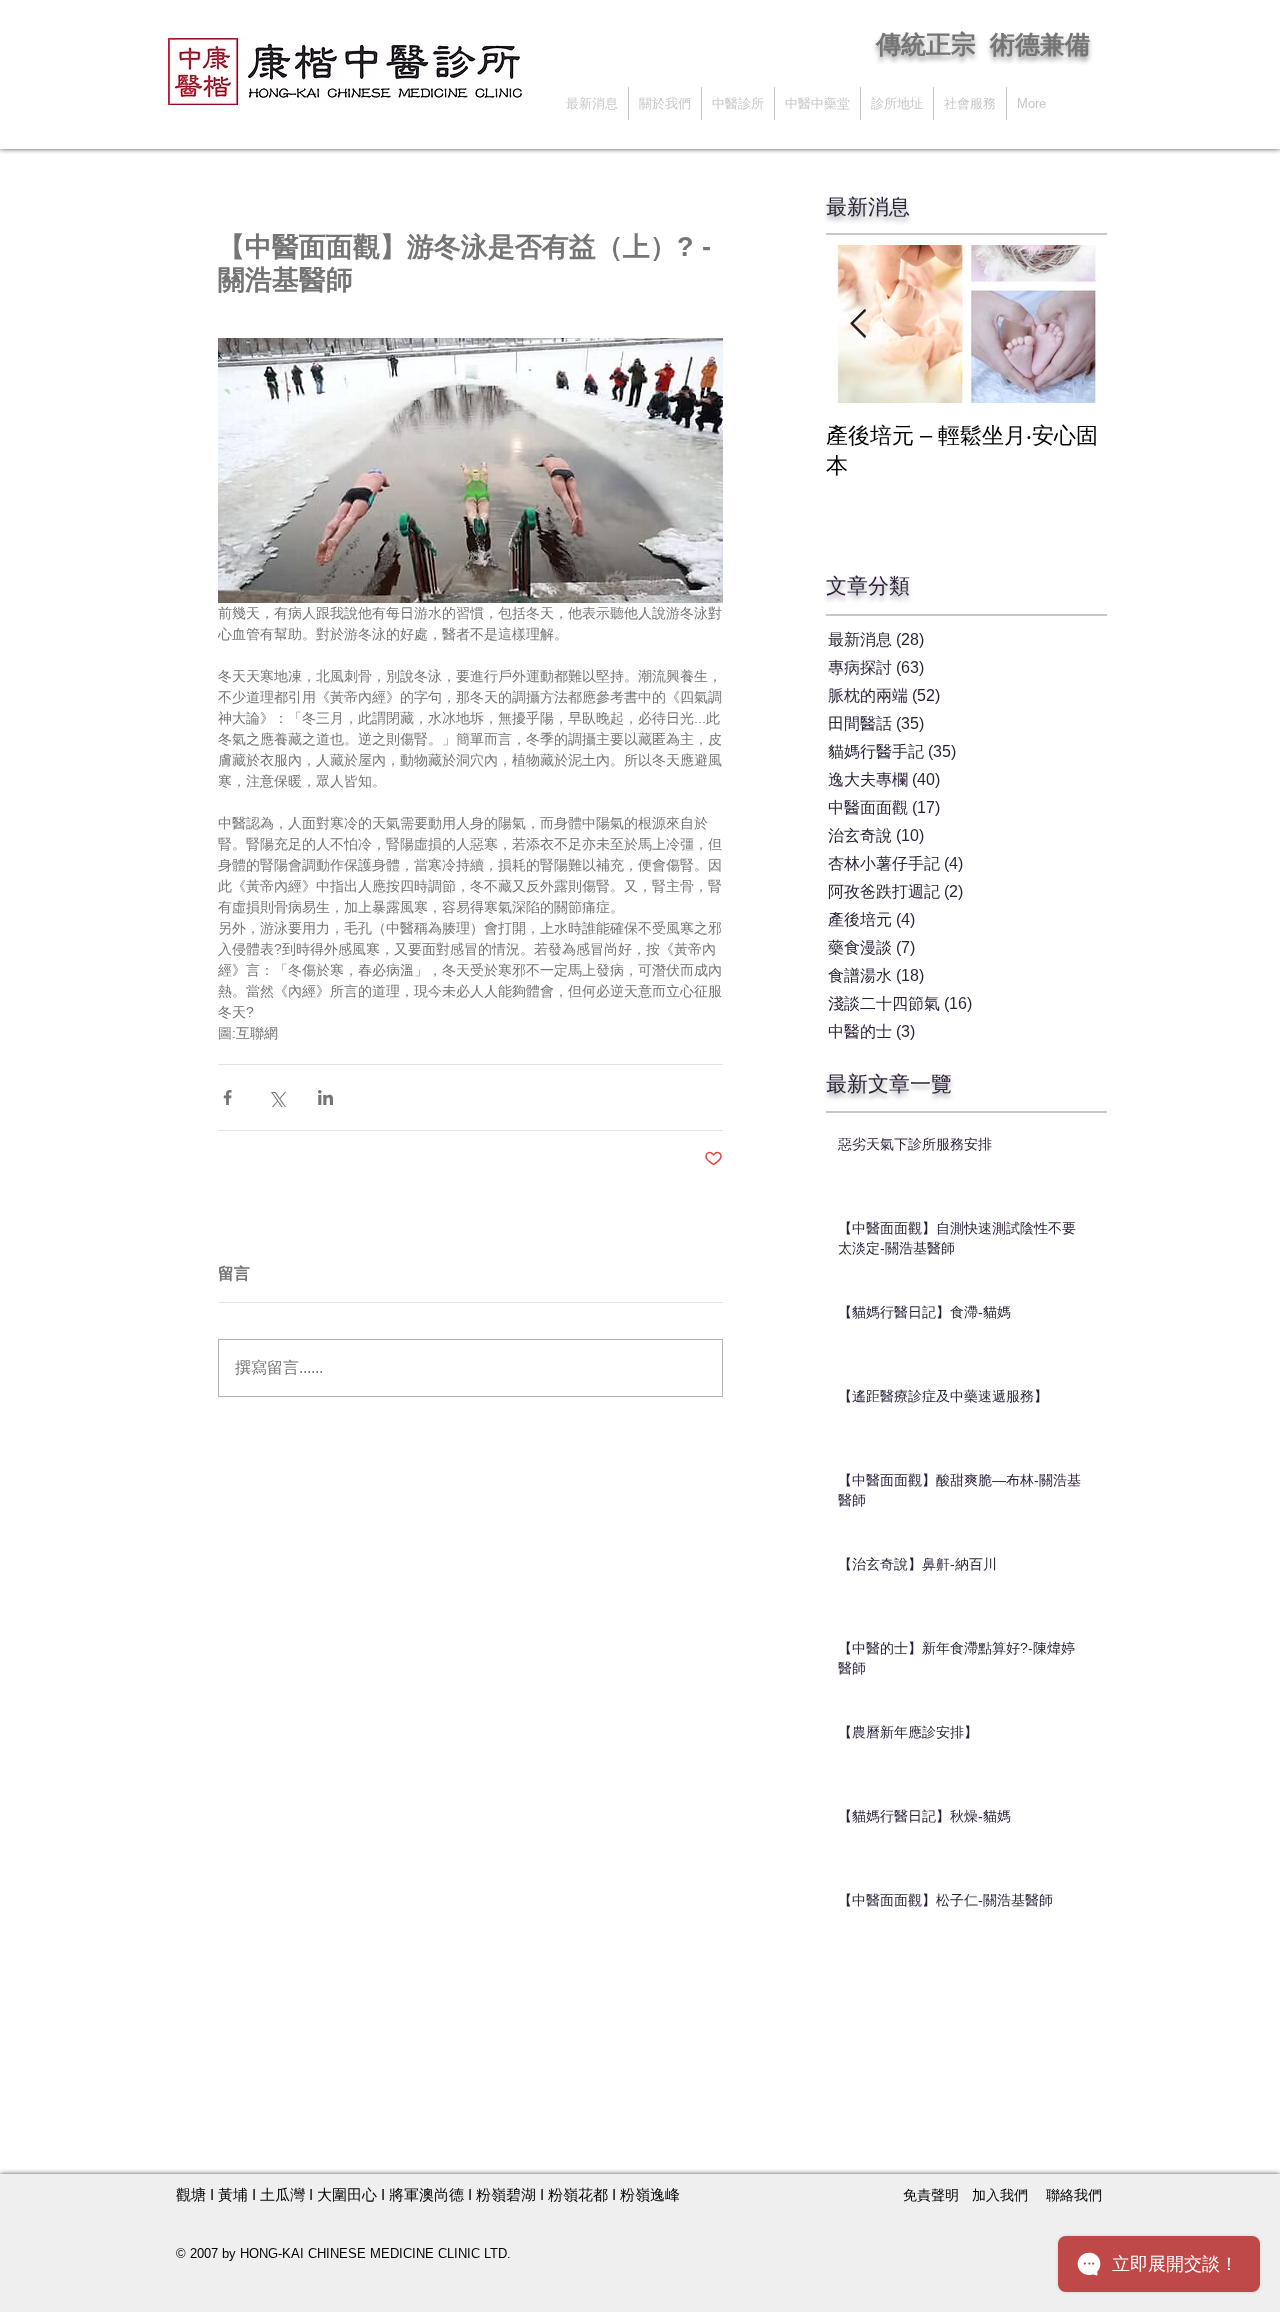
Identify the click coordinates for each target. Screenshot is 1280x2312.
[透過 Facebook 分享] (227, 1097)
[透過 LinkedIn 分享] (325, 1097)
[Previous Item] (858, 324)
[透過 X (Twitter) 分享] (276, 1097)
